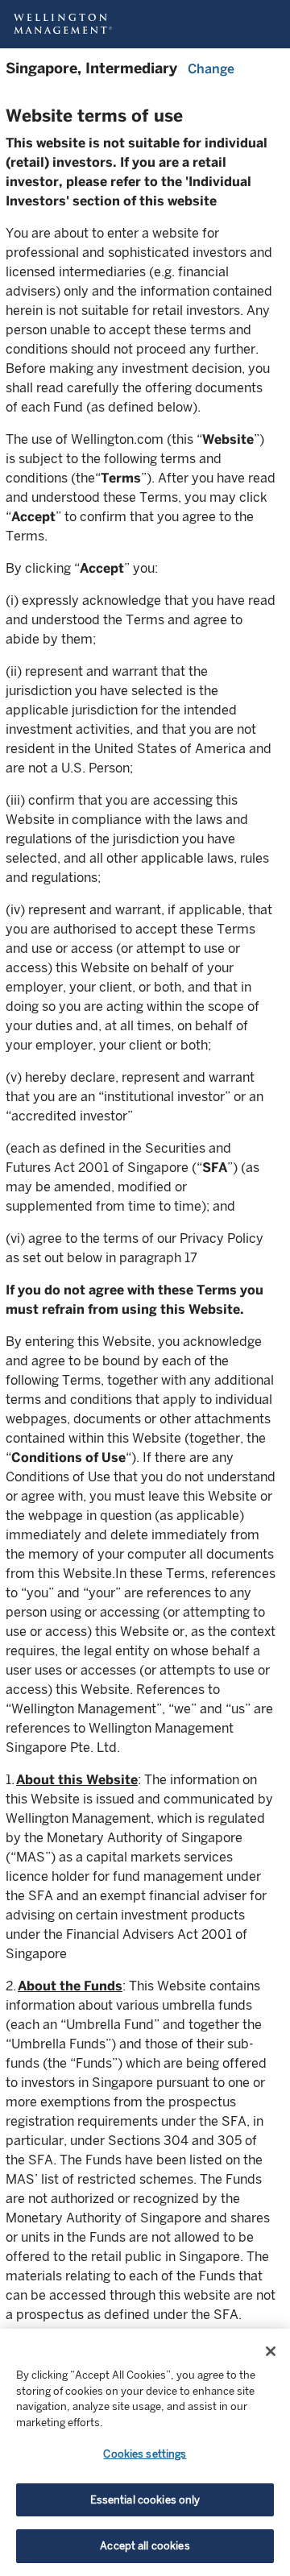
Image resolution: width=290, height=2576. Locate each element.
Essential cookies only (145, 2500)
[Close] (271, 2351)
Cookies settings (145, 2454)
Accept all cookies (145, 2546)
